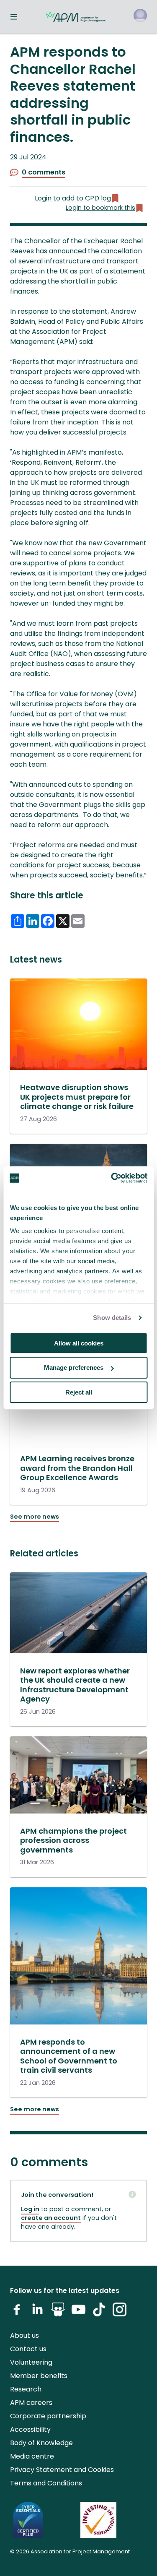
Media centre (32, 2456)
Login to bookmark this (100, 208)
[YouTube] (78, 2313)
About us (24, 2335)
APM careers (31, 2403)
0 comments (44, 172)
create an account (51, 2218)
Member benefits (39, 2376)
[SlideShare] (58, 2313)
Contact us (28, 2349)
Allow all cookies (79, 1343)
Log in (30, 2209)
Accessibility (30, 2429)
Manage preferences (74, 1367)
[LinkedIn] (37, 2313)
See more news (35, 1517)
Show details (112, 1318)
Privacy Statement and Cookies (62, 2470)
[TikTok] (99, 2313)
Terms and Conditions (46, 2483)
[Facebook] (17, 2313)
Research (26, 2389)
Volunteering (31, 2362)
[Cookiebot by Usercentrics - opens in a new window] (112, 1178)
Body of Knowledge (41, 2443)
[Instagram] (120, 2313)
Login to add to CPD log (73, 198)
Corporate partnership (48, 2416)
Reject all (79, 1392)
